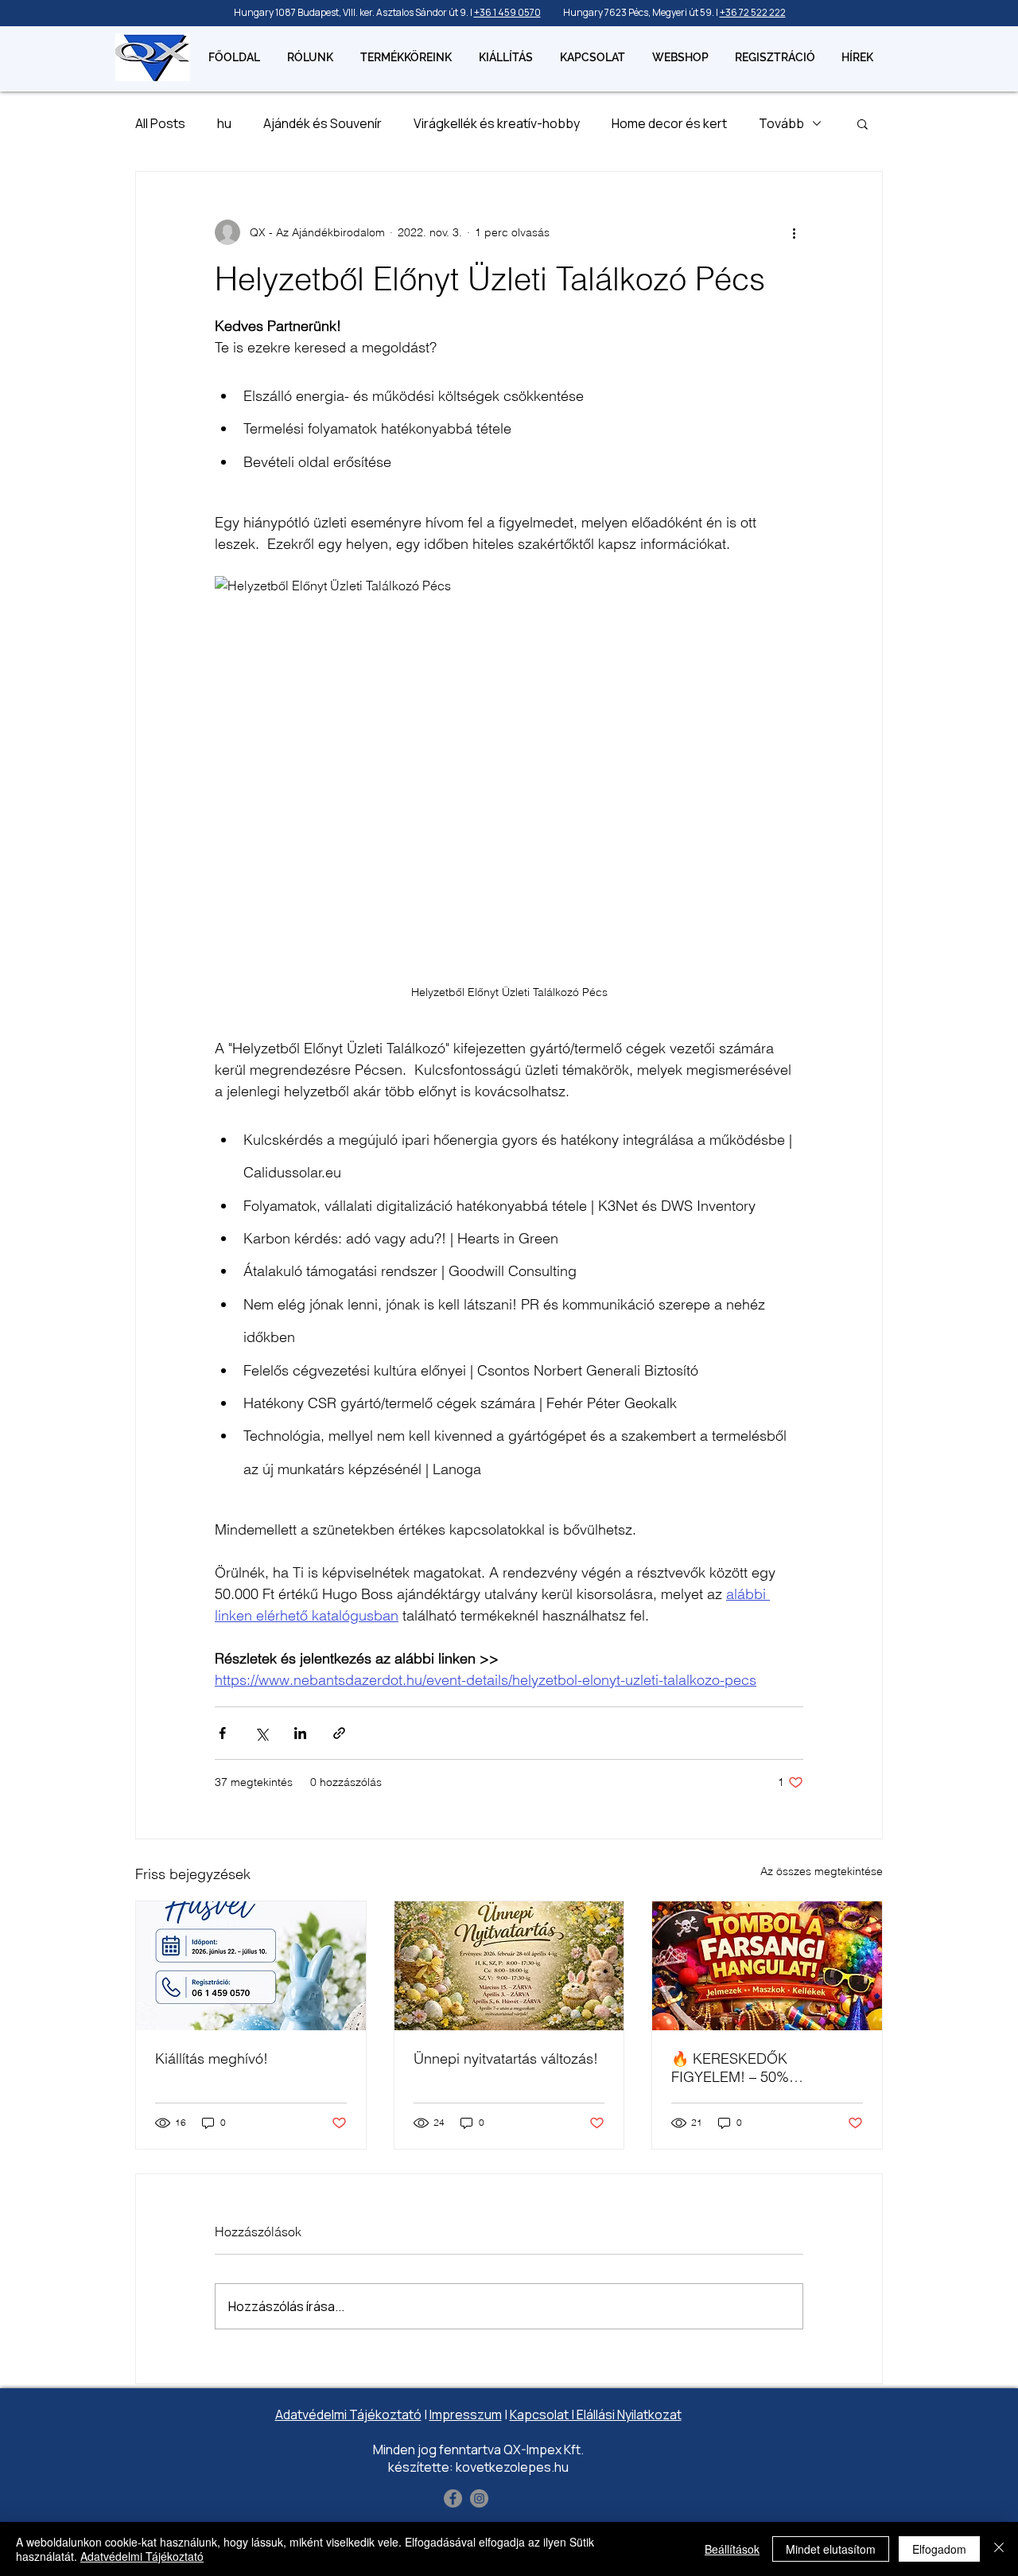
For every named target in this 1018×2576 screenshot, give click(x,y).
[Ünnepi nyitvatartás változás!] (509, 1966)
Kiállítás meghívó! (212, 2058)
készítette (419, 2467)
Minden (394, 2450)
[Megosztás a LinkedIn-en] (300, 1733)
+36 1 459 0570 (507, 12)
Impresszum (466, 2415)
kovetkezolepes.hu (512, 2467)
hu (224, 123)
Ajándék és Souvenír (322, 123)
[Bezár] (999, 2549)
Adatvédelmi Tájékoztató (348, 2415)
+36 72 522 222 (753, 12)
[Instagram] (479, 2498)
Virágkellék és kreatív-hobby (497, 123)
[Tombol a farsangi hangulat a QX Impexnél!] (767, 1966)
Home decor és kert (669, 123)
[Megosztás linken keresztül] (339, 1733)
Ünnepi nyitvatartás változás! (506, 2058)
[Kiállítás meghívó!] (251, 1966)
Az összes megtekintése (822, 1871)
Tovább (781, 123)
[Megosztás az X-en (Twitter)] (261, 1733)
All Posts (160, 123)
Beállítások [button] (732, 2549)
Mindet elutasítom (831, 2549)
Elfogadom (939, 2549)
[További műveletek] (794, 232)
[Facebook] (453, 2498)
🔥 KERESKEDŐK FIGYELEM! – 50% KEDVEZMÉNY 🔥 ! (734, 2068)
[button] (863, 123)
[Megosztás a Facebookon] (222, 1733)
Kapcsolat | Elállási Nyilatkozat (596, 2415)
